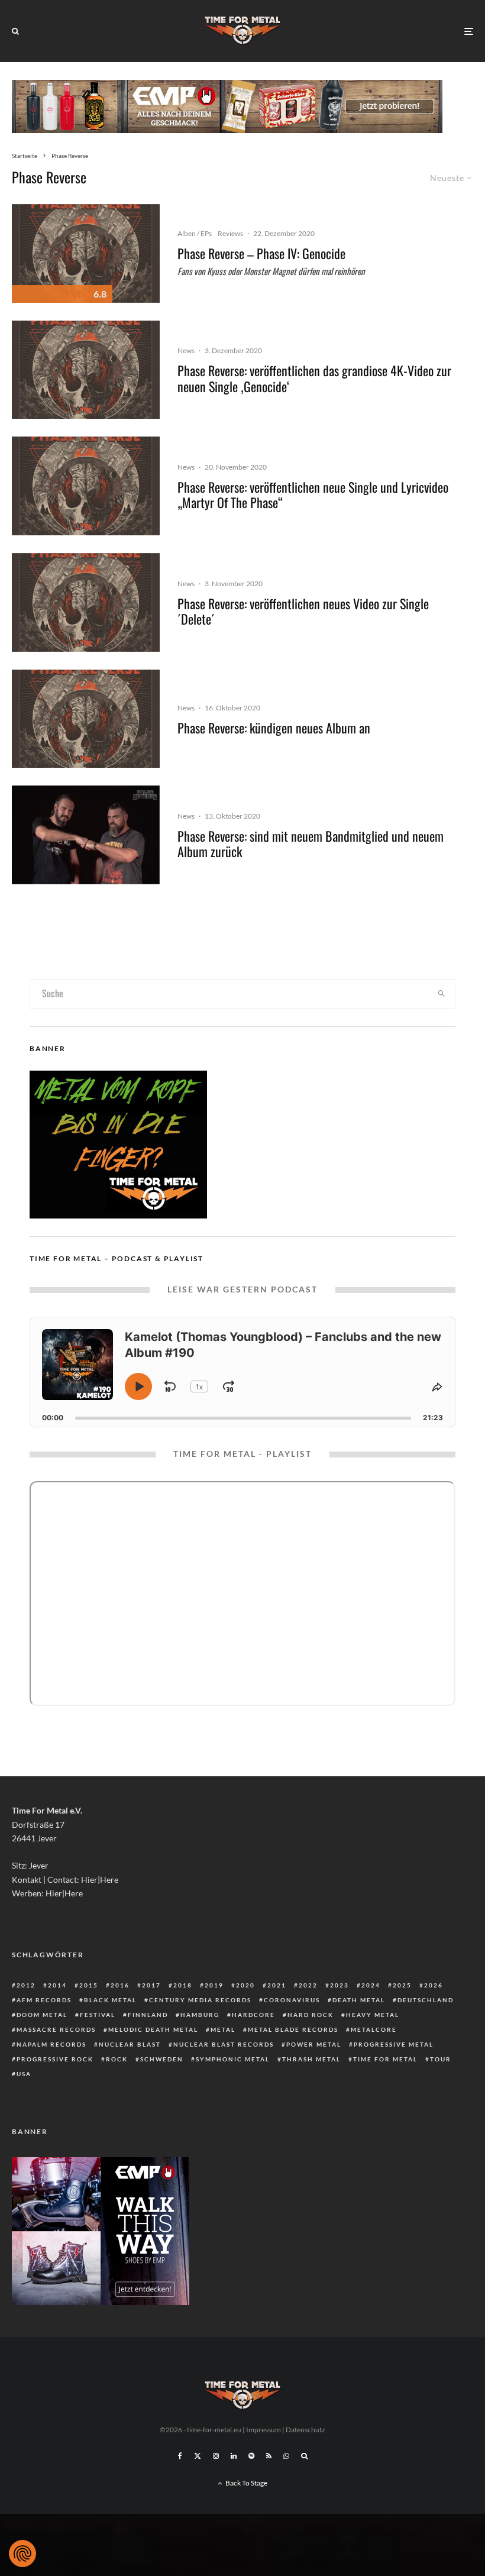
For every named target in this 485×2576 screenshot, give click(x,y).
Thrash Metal (311, 2059)
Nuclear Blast (130, 2044)
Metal (223, 2029)
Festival (98, 2015)
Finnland (148, 2015)
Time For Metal (385, 2059)
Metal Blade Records (293, 2029)
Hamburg (200, 2015)
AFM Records (44, 2000)
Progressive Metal (394, 2044)
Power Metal (314, 2044)
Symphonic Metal (233, 2059)
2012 (26, 1985)
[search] (441, 994)
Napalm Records (51, 2044)
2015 (89, 1985)
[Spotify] (251, 2456)
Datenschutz (305, 2430)
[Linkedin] (234, 2456)
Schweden (162, 2059)
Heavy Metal (373, 2015)
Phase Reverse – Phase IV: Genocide (261, 253)
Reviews (230, 233)
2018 (183, 1985)
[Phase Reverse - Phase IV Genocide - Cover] (86, 253)
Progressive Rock (55, 2059)
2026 (434, 1985)
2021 (277, 1985)
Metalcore (374, 2029)
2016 (120, 1985)
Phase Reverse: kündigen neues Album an (274, 728)
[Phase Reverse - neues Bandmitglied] (86, 835)
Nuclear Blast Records (224, 2044)
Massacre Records (56, 2029)
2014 (57, 1985)
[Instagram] (216, 2456)
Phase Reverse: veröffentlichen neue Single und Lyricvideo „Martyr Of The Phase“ (313, 495)
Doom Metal (42, 2015)
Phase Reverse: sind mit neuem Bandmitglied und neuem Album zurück (311, 844)
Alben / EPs (195, 233)
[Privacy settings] (22, 2554)
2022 (308, 1985)
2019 (214, 1985)
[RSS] (269, 2456)
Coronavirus (292, 2000)
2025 (402, 1985)
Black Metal (110, 2000)
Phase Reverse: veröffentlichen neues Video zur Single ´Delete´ (303, 611)
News (186, 350)
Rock (117, 2059)
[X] (198, 2456)
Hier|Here (100, 1880)
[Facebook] (180, 2456)
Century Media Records (200, 2000)
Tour (441, 2059)
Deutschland (426, 2000)
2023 (339, 1985)
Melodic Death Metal (153, 2029)
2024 (371, 1985)
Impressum (263, 2430)
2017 (151, 1985)
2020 (245, 1985)
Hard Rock (311, 2015)
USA (24, 2074)
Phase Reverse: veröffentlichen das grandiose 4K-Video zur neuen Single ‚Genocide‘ (314, 378)
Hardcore (253, 2015)
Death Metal (359, 2000)
